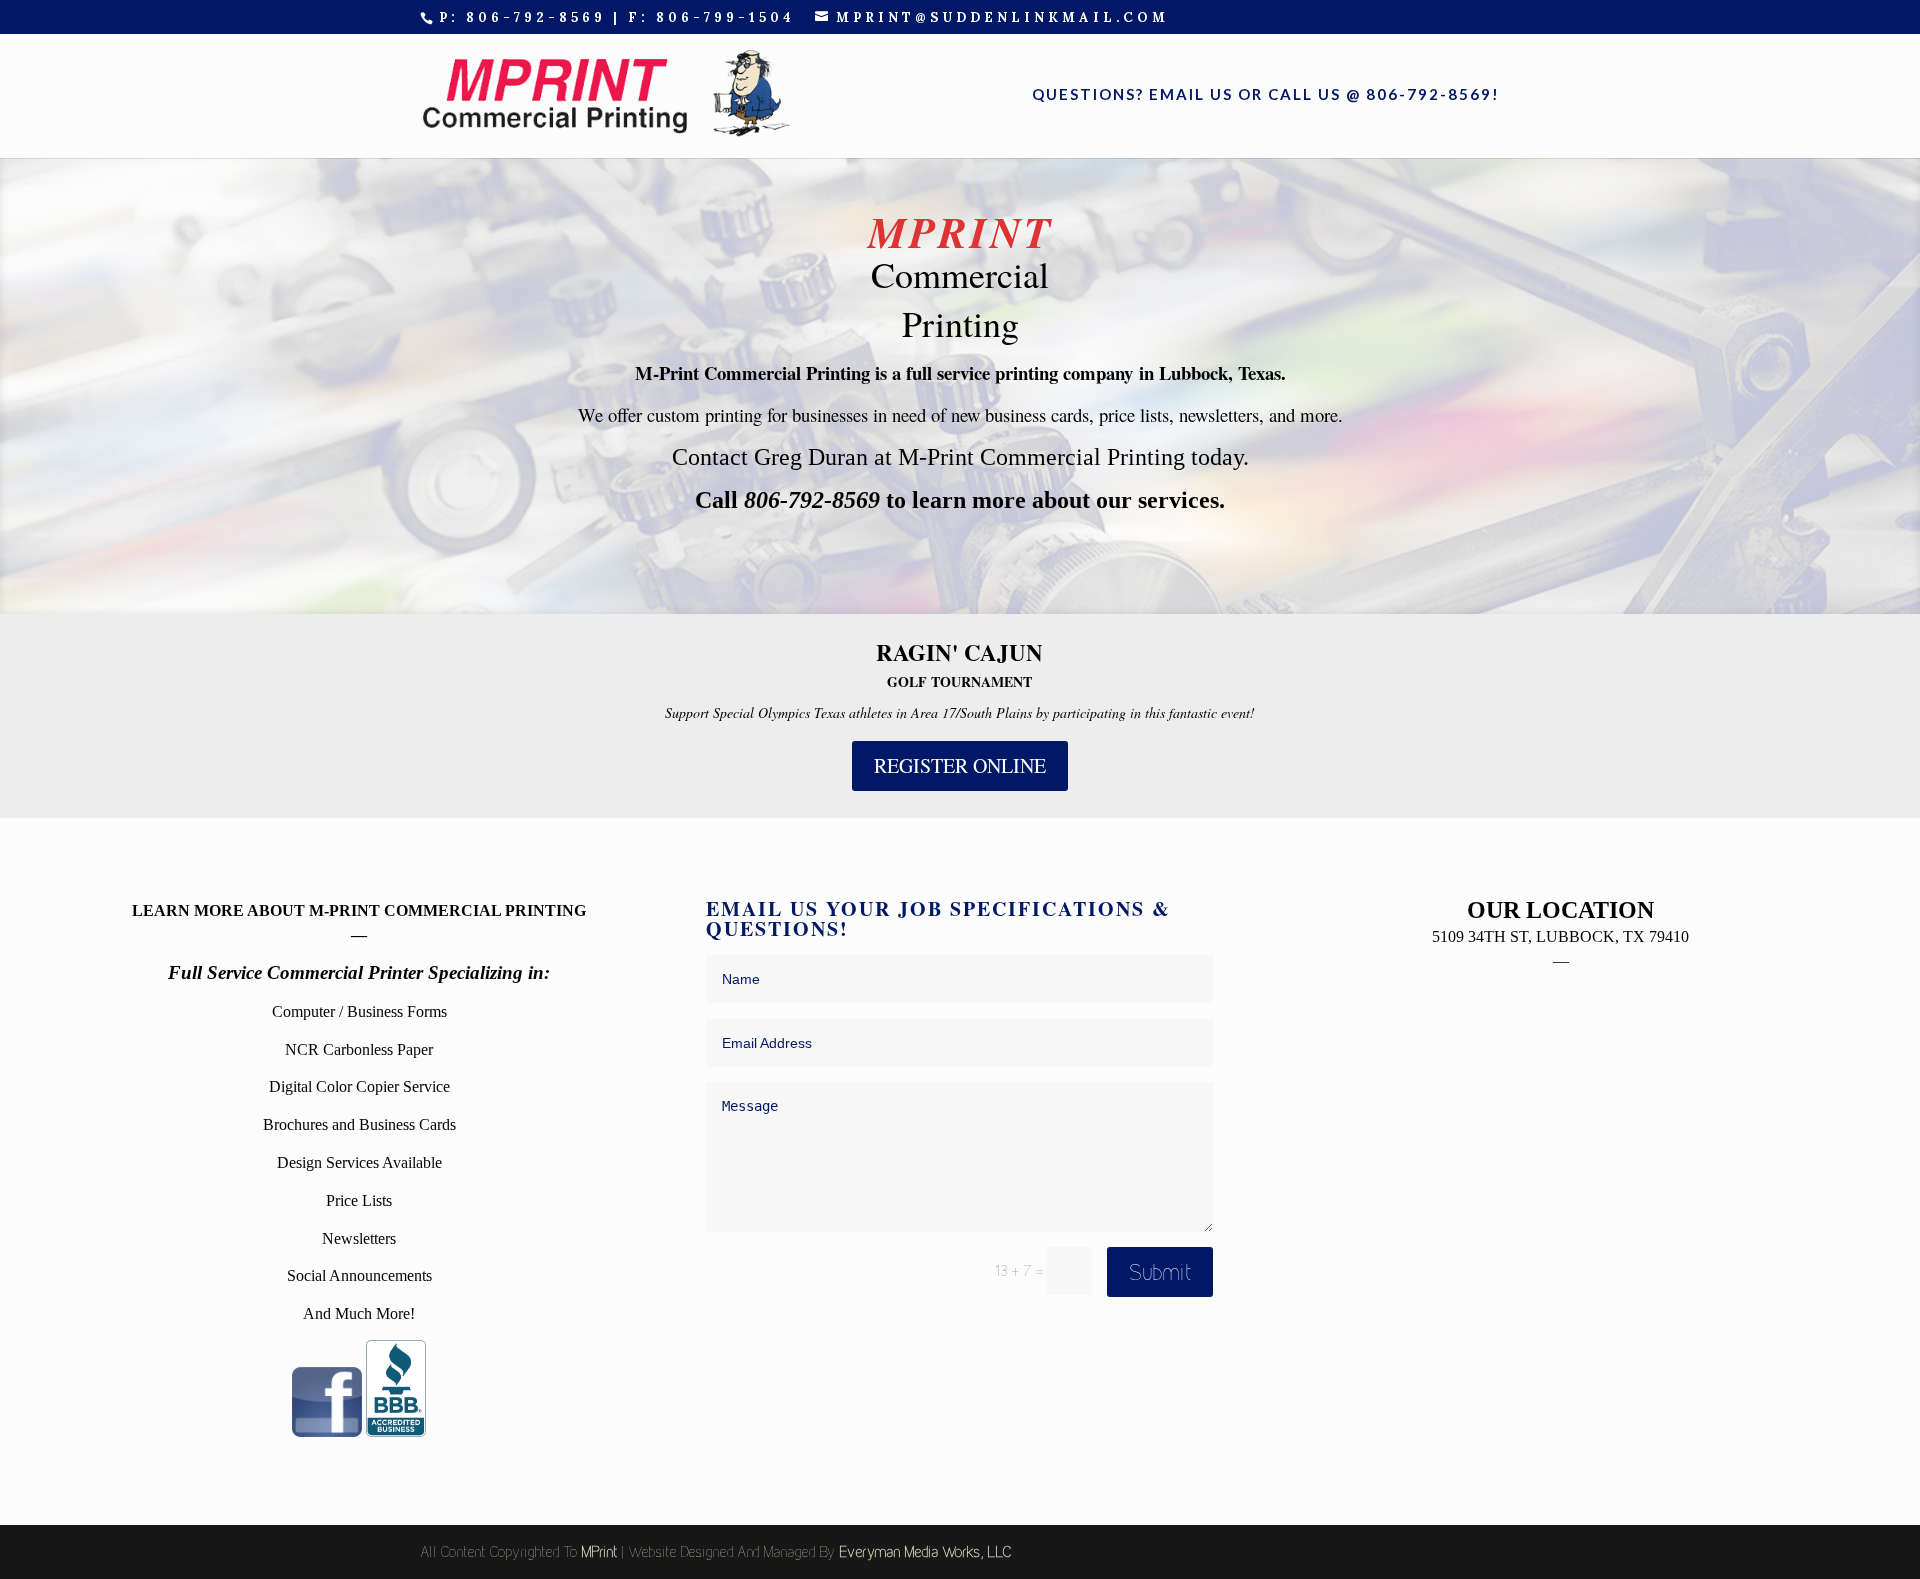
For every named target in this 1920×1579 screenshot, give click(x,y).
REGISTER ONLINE (960, 765)
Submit (1160, 1272)
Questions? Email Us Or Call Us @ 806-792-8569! (1266, 95)
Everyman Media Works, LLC (925, 1551)
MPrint (599, 1551)
